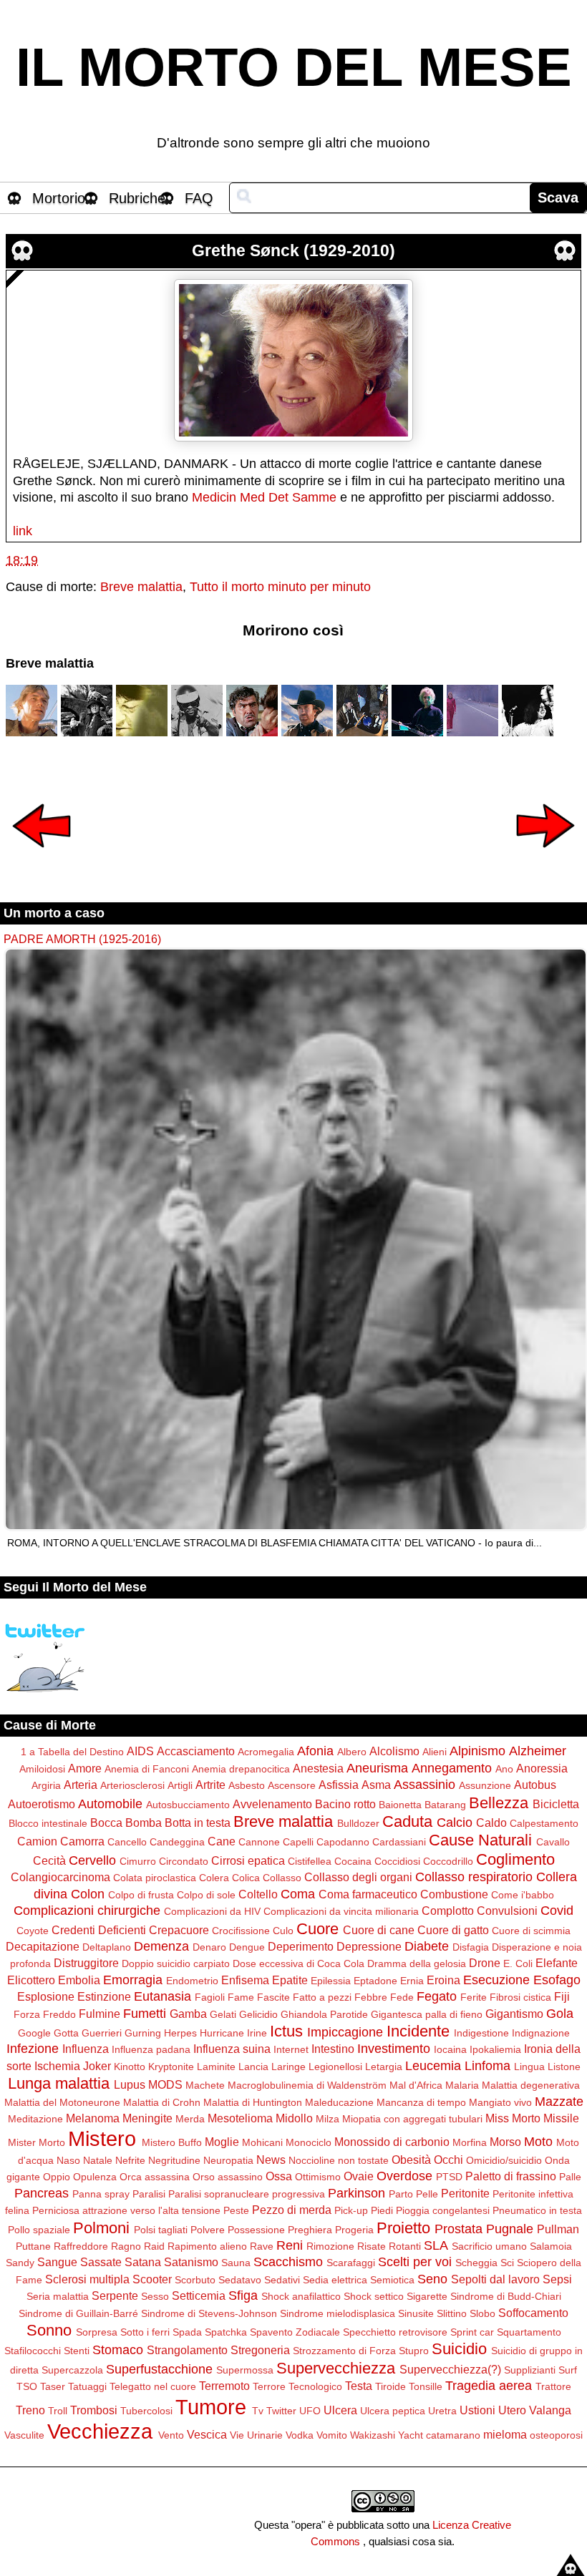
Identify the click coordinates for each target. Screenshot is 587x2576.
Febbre (371, 1997)
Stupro (414, 2351)
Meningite (147, 2118)
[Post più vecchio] (545, 857)
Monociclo (309, 2142)
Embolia (79, 1980)
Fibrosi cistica (520, 1997)
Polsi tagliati (161, 2230)
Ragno (126, 2246)
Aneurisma (377, 1768)
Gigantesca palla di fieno (427, 2014)
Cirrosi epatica (248, 1860)
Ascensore (292, 1785)
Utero (512, 2410)
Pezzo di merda (292, 2210)
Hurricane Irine (233, 2033)
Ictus (286, 2031)
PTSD (449, 2177)
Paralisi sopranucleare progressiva (247, 2194)
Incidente (418, 2031)
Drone (485, 1963)
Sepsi (557, 2279)
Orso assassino (228, 2177)
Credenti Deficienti (99, 1930)
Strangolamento (187, 2350)
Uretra (442, 2411)
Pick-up (351, 2210)
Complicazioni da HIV (212, 1911)
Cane (222, 1841)
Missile (561, 2118)
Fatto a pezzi (322, 1997)
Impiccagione (345, 2032)
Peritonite (465, 2193)
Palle (570, 2177)
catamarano (453, 2435)
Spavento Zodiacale (295, 2332)
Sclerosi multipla (87, 2279)
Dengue (247, 1947)
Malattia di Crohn (162, 2102)
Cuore (317, 1929)
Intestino (333, 2049)
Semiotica (392, 2280)
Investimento (394, 2049)
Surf (568, 2370)
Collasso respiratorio (474, 1877)
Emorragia (133, 1980)
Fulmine (100, 2014)
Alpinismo (477, 1751)
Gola (560, 2014)
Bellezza (499, 1803)
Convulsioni (507, 1911)
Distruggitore (86, 1963)
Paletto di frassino (511, 2176)
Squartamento (529, 2332)
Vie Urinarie (256, 2435)
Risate (372, 2246)
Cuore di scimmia (531, 1931)
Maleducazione (339, 2102)
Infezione (33, 2049)
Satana (143, 2262)
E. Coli (518, 1963)
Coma (298, 1894)
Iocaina (450, 2049)
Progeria (354, 2230)
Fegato (437, 1996)
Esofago (557, 1980)
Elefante (557, 1963)
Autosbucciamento (188, 1805)
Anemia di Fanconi (147, 1769)
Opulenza (95, 2177)
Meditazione (35, 2119)
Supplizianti (530, 2370)
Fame (241, 1997)
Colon (88, 1894)
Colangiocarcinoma (60, 1877)
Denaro (209, 1947)
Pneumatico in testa (537, 2210)
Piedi (382, 2210)
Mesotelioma (240, 2118)
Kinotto (130, 2067)
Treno (30, 2410)
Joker (97, 2066)
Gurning (143, 2033)
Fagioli (210, 1997)
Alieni (435, 1752)
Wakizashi (373, 2435)
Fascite (273, 1997)
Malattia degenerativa (531, 2085)
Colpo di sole (206, 1895)
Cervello (92, 1860)
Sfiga (243, 2296)
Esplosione (46, 1996)
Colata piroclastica (155, 1878)
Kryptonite (171, 2067)
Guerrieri (102, 2033)
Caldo (491, 1823)
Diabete (427, 1946)
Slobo (482, 2313)
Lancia (253, 2067)
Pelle (427, 2194)
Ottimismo (318, 2177)
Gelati (223, 2014)
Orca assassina (155, 2177)
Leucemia (433, 2066)
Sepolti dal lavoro (495, 2279)
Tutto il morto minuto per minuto (280, 587)
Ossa (279, 2176)
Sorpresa (97, 2332)
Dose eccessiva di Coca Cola (299, 1963)
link (23, 531)
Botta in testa (198, 1823)
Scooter (152, 2279)
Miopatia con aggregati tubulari (412, 2119)
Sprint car (472, 2332)
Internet (291, 2049)
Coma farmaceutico (368, 1894)
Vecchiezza (100, 2431)
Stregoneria (260, 2350)
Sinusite (416, 2313)
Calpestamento (544, 1823)
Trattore (553, 2386)
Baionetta (400, 1805)
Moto (538, 2142)
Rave (262, 2246)
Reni (290, 2245)
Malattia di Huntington (253, 2102)
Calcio (455, 1823)
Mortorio (59, 198)
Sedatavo (240, 2280)
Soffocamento (533, 2313)
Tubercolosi (146, 2411)
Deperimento (301, 1946)
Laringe (288, 2067)
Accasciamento (196, 1751)
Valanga (550, 2410)
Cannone (259, 1842)
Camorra (82, 1841)
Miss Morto (513, 2118)
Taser (53, 2386)
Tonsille (426, 2386)
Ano (504, 1769)
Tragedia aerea (489, 2386)
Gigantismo (514, 2014)
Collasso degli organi (358, 1877)
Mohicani (262, 2142)
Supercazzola (72, 2370)
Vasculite (24, 2435)
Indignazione (541, 2033)
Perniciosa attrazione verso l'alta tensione (126, 2210)
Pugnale (510, 2229)
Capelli (298, 1842)
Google (34, 2033)
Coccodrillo (448, 1861)
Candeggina (177, 1842)
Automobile (110, 1804)
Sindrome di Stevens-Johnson (209, 2313)
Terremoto (224, 2386)
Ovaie (359, 2176)
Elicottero (31, 1980)
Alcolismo (394, 1751)
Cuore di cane (379, 1930)
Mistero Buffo (172, 2142)
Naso (68, 2160)
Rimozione (330, 2246)
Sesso (155, 2296)
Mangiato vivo (500, 2102)
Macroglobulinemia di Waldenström (307, 2085)
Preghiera (310, 2230)
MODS (165, 2084)
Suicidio (459, 2349)
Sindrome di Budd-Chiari (506, 2296)
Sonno (49, 2330)
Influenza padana (151, 2049)
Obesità (411, 2160)
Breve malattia (141, 587)
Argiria (46, 1785)
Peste (236, 2210)
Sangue (57, 2262)
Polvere (208, 2230)
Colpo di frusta (141, 1895)
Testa (359, 2386)
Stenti (77, 2351)
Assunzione (485, 1785)
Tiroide (390, 2386)
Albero (352, 1752)
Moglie (222, 2142)
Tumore (211, 2407)
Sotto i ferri (145, 2332)
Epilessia (331, 1981)
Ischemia (57, 2066)
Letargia (384, 2067)
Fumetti (145, 2014)
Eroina (443, 1980)
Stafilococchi (33, 2351)
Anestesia (318, 1768)
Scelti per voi (415, 2262)
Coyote (33, 1931)
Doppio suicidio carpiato (176, 1963)
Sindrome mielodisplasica (338, 2313)
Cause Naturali (480, 1840)
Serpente (115, 2296)
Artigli (180, 1785)
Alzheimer (538, 1751)
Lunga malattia (59, 2083)
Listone (564, 2067)
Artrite (210, 1785)
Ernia (412, 1981)
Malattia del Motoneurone (62, 2102)
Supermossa (245, 2370)
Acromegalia (266, 1752)
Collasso (282, 1878)
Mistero (102, 2139)
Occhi (448, 2160)
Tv (258, 2411)
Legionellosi (335, 2067)
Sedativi (282, 2280)
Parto (401, 2194)
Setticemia (199, 2296)
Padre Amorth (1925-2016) (82, 939)
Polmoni (101, 2228)
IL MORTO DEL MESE (294, 67)
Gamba (188, 2014)
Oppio (57, 2177)
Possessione (256, 2230)
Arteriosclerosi (132, 1785)
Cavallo (553, 1842)
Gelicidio (258, 2014)
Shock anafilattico (301, 2296)
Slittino (452, 2313)
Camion (37, 1841)
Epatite (290, 1980)
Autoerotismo (42, 1804)
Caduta (407, 1821)
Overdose (404, 2176)
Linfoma (487, 2066)
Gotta (66, 2033)
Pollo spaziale (39, 2230)
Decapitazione (43, 1946)
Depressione (369, 1946)
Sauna (236, 2263)
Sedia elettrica (335, 2280)
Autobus (535, 1785)
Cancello (127, 1842)
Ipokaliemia (495, 2049)
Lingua (529, 2067)
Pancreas (42, 2193)
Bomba (144, 1823)
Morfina (470, 2142)
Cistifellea (310, 1861)
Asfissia (339, 1785)
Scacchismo (288, 2262)
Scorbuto (195, 2280)
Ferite (474, 1997)
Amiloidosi (42, 1769)
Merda (190, 2119)
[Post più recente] (42, 857)
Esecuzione (496, 1980)
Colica (246, 1878)
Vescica (207, 2434)
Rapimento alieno (207, 2246)
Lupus (130, 2084)
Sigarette (427, 2296)
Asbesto (247, 1785)
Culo (283, 1931)
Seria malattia (58, 2296)
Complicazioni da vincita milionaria (341, 1911)
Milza (328, 2119)
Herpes (180, 2033)
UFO (310, 2411)
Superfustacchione (159, 2369)
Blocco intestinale (48, 1823)
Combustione (454, 1894)
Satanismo (191, 2262)
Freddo (59, 2014)
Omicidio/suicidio (504, 2160)
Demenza (161, 1946)
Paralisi (149, 2194)
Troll (58, 2411)
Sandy (20, 2263)
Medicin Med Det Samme (264, 497)
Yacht (411, 2435)
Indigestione (481, 2033)
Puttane (33, 2246)
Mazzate (559, 2102)
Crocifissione (241, 1931)
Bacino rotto (345, 1804)
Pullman (558, 2229)
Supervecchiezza (336, 2368)
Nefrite (130, 2160)
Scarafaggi (351, 2263)
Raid (154, 2246)
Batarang (445, 1805)
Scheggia (476, 2263)
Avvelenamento (272, 1804)
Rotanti (405, 2246)
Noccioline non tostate (339, 2160)
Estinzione (104, 1996)
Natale (98, 2160)
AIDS (140, 1751)
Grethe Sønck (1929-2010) (293, 251)
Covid (557, 1911)
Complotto (448, 1911)
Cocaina (353, 1861)
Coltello (258, 1894)
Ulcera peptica (393, 2411)
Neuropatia (228, 2160)
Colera (214, 1878)
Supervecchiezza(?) (450, 2369)
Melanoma (93, 2118)
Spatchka (226, 2332)
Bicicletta (556, 1804)
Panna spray (101, 2194)
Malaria (462, 2085)
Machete (205, 2085)
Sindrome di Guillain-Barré (78, 2313)
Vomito (332, 2435)
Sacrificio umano (489, 2246)
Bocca (106, 1823)
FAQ (199, 198)
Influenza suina (232, 2049)
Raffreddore (81, 2246)
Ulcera (340, 2410)
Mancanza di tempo (421, 2102)
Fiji (562, 1996)
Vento (171, 2435)
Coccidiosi (397, 1861)
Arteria (81, 1785)
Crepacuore (179, 1930)
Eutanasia (162, 1996)
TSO (27, 2386)
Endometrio (192, 1981)
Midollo (294, 2118)
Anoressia (542, 1768)
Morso (505, 2142)
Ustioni (477, 2410)
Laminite (216, 2067)
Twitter (281, 2411)
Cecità (49, 1860)
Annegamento (452, 1768)
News (271, 2160)
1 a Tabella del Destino (72, 1752)
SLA (436, 2245)
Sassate (101, 2262)
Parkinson (356, 2193)
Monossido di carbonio (392, 2142)
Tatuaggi (87, 2386)
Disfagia (471, 1947)
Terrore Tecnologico (297, 2386)
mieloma (505, 2434)
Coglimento (515, 1859)
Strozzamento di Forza (344, 2351)
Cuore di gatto (453, 1930)
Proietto (403, 2228)
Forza (27, 2014)
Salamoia (551, 2246)
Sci (507, 2263)
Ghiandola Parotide (324, 2014)
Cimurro (138, 1861)
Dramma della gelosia (417, 1963)
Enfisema (245, 1980)
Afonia (315, 1751)
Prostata (459, 2229)
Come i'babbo (523, 1895)
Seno (432, 2279)
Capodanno (343, 1842)
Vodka (300, 2435)
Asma (376, 1785)
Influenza (86, 2049)
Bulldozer (358, 1823)
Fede (402, 1997)
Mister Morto (37, 2142)
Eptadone (375, 1981)
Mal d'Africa (416, 2085)
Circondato (184, 1861)
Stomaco (118, 2350)
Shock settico (374, 2296)
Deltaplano (107, 1947)
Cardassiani (399, 1842)
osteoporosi (556, 2435)
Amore (85, 1768)
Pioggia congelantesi (443, 2210)
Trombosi (94, 2410)
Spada (187, 2332)
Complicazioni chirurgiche (87, 1911)
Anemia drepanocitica (241, 1769)
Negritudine (174, 2160)
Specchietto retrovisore (395, 2332)
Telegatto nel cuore (153, 2386)
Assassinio (425, 1785)
